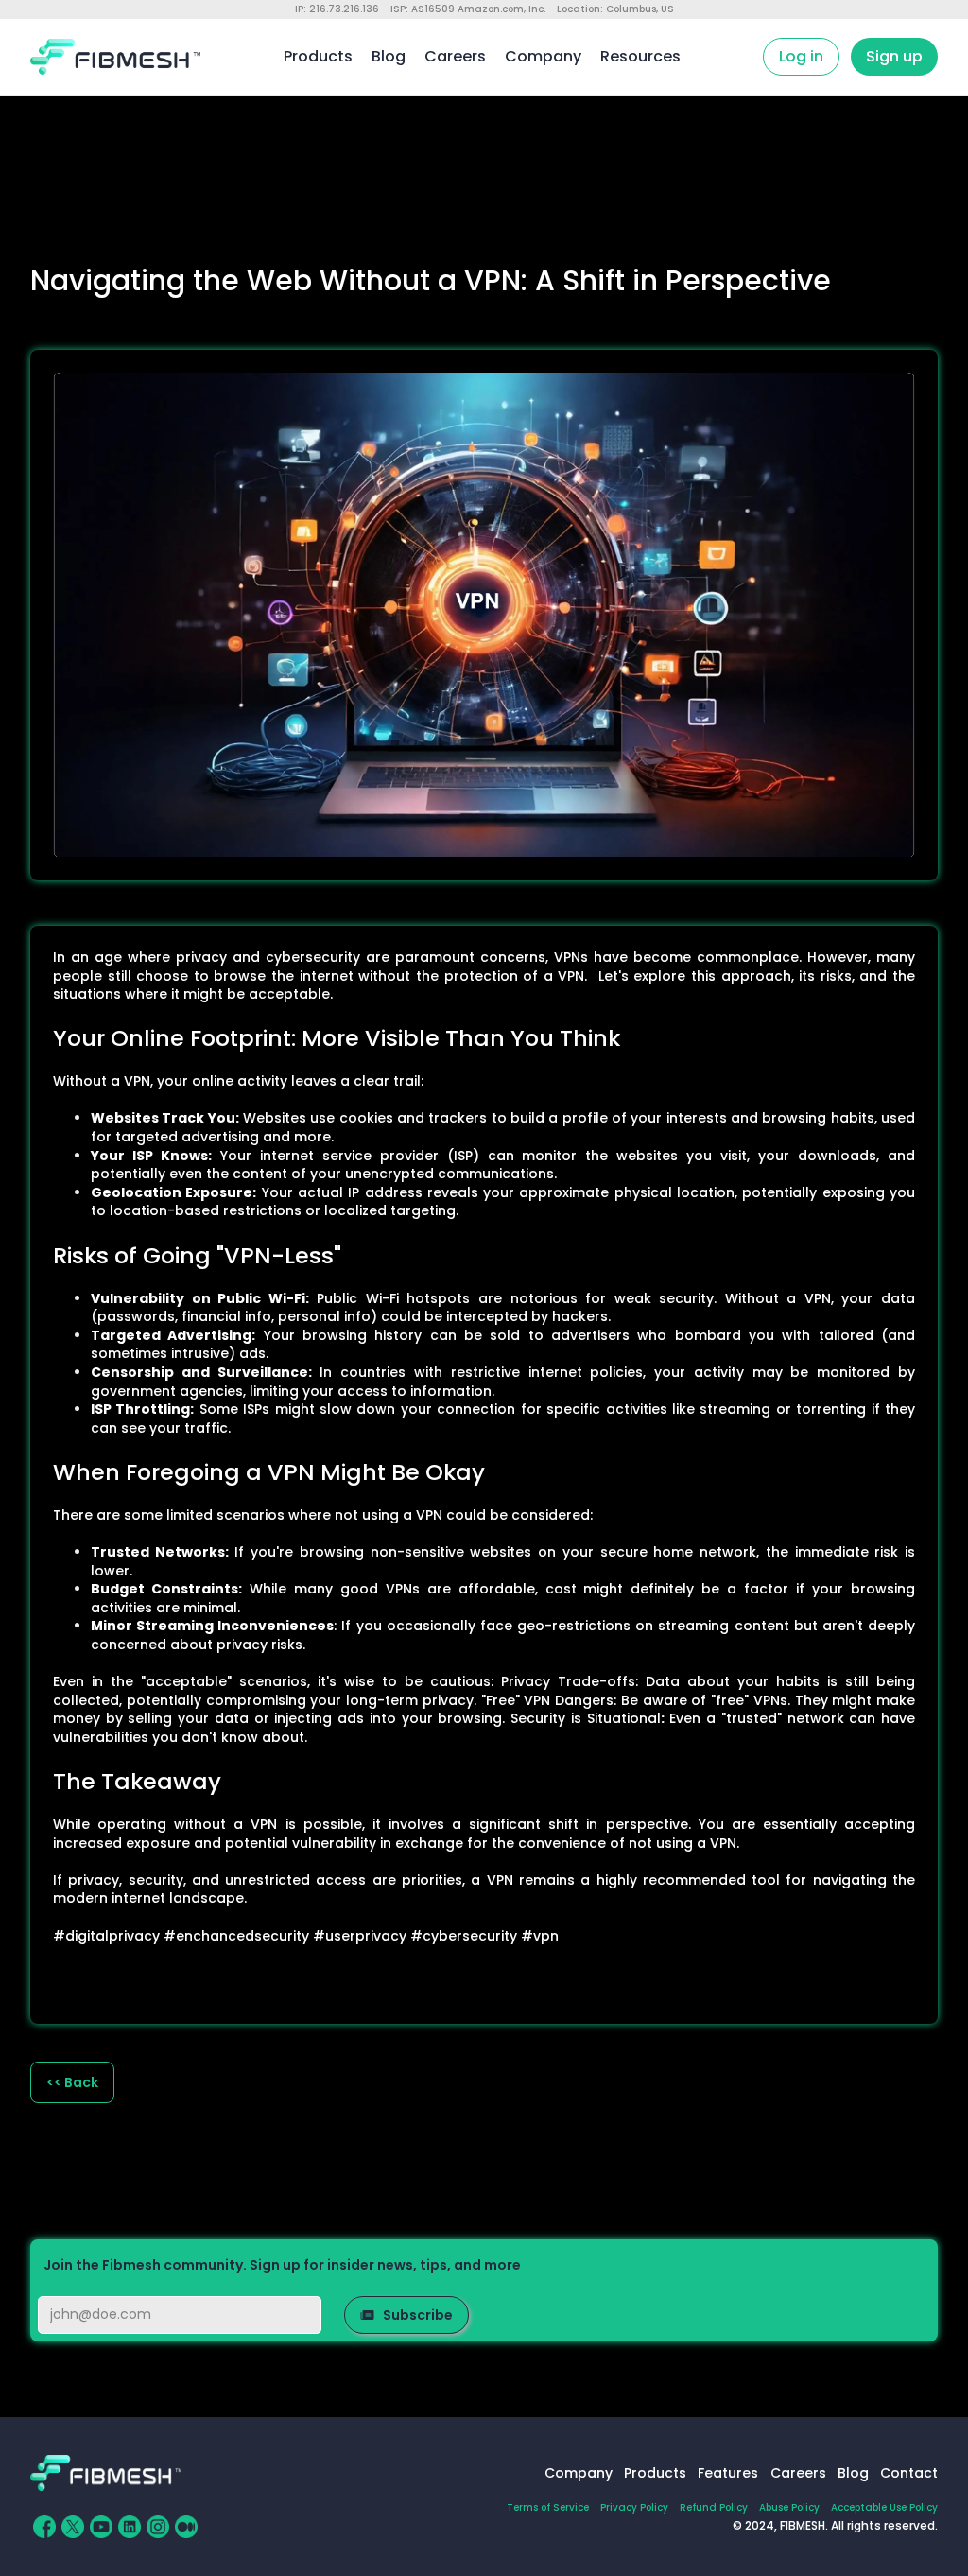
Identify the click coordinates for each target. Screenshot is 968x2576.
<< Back (72, 2082)
